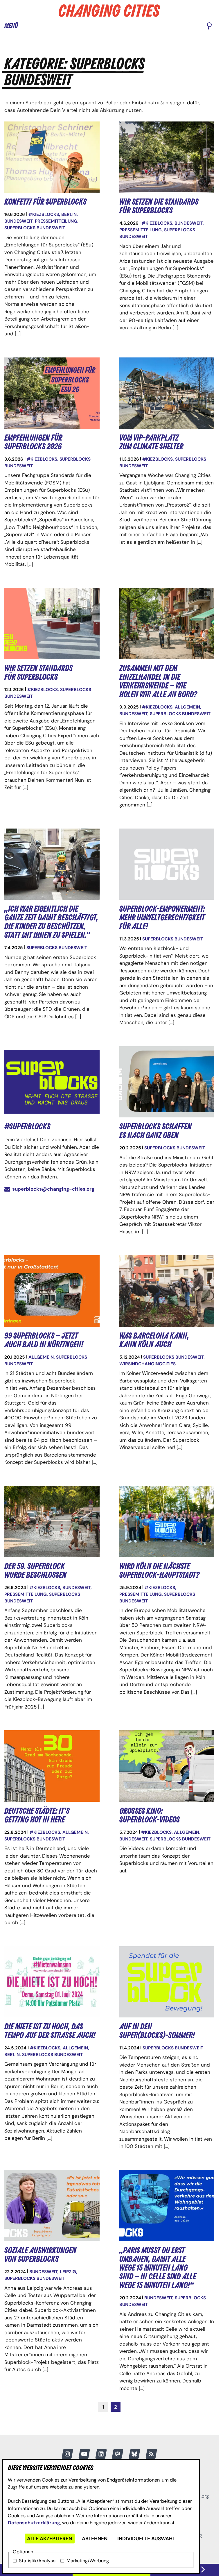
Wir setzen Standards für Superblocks (38, 673)
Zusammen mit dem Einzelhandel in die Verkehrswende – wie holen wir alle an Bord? (158, 681)
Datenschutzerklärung (34, 2523)
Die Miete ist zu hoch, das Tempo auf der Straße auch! (50, 2031)
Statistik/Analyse (37, 2561)
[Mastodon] (118, 2454)
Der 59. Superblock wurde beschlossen (35, 1571)
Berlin (69, 214)
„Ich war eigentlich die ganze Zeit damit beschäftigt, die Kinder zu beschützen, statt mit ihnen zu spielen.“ (51, 922)
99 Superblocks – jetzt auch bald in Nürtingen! (44, 1340)
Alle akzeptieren (50, 2539)
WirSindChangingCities (148, 1364)
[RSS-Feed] (151, 2454)
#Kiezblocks (44, 214)
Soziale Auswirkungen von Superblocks (40, 2255)
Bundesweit (18, 221)
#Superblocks (27, 1127)
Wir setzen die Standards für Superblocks (159, 206)
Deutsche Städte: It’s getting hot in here (37, 1815)
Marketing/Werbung (88, 2561)
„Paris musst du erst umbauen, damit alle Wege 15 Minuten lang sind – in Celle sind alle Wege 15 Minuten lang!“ (158, 2268)
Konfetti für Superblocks (45, 202)
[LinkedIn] (101, 2454)
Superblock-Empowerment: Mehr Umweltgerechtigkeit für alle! (162, 918)
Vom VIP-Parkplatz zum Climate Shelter (151, 442)
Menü (11, 26)
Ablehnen (95, 2539)
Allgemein (187, 707)
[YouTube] (84, 2454)
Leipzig (68, 2272)
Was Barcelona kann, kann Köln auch (154, 1340)
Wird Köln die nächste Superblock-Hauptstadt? (159, 1571)
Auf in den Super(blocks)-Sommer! (157, 2031)
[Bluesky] (134, 2454)
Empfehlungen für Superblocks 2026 (33, 442)
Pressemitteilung (56, 221)
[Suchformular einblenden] (209, 26)
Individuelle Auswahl (146, 2539)
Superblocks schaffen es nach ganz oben (155, 1131)
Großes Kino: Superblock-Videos (150, 1815)
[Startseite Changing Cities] (109, 11)
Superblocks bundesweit (35, 228)
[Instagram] (67, 2454)
